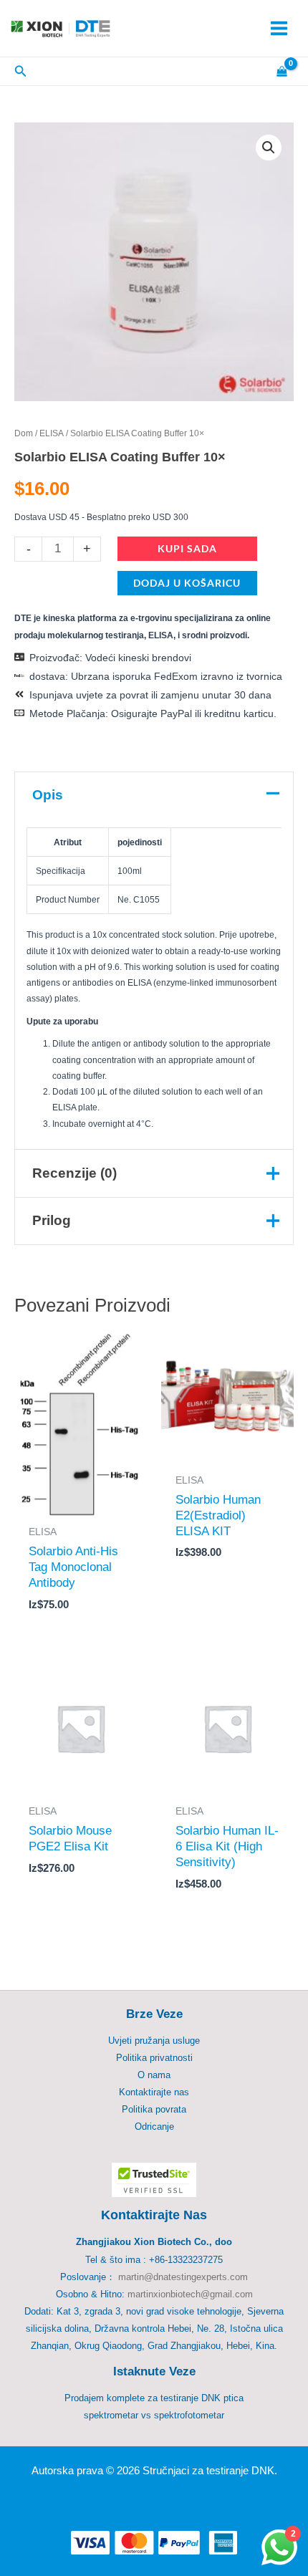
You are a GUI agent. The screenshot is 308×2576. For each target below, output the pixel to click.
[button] (269, 148)
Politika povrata (154, 2109)
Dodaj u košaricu (187, 583)
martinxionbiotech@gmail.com (190, 2294)
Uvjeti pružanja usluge (154, 2041)
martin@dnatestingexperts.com (183, 2277)
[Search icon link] (21, 73)
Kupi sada (187, 548)
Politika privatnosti (154, 2058)
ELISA (52, 433)
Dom (24, 433)
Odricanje (154, 2126)
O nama (154, 2075)
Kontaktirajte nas (154, 2092)
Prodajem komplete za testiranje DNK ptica (154, 2398)
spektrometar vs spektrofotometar (154, 2415)
